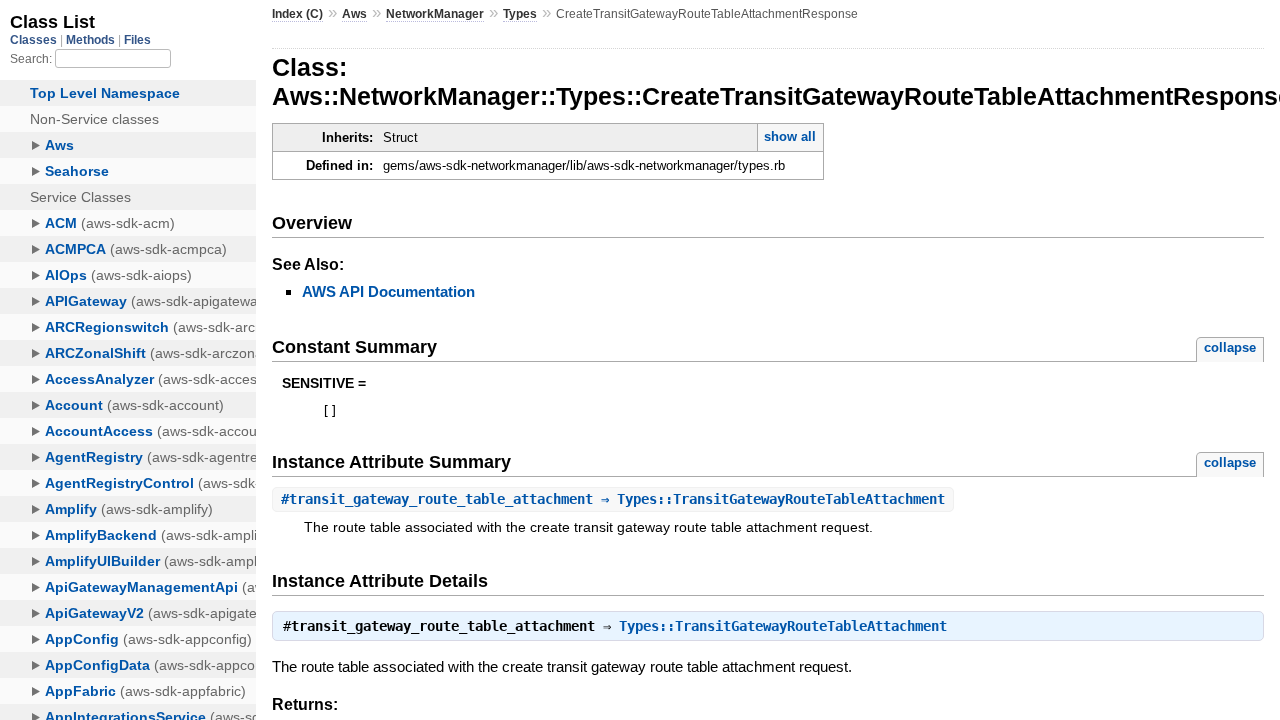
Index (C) (297, 14)
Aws (354, 14)
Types (520, 14)
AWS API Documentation (388, 291)
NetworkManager (435, 14)
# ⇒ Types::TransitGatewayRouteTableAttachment (613, 499)
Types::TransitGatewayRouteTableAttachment (783, 626)
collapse (1230, 347)
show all (790, 136)
